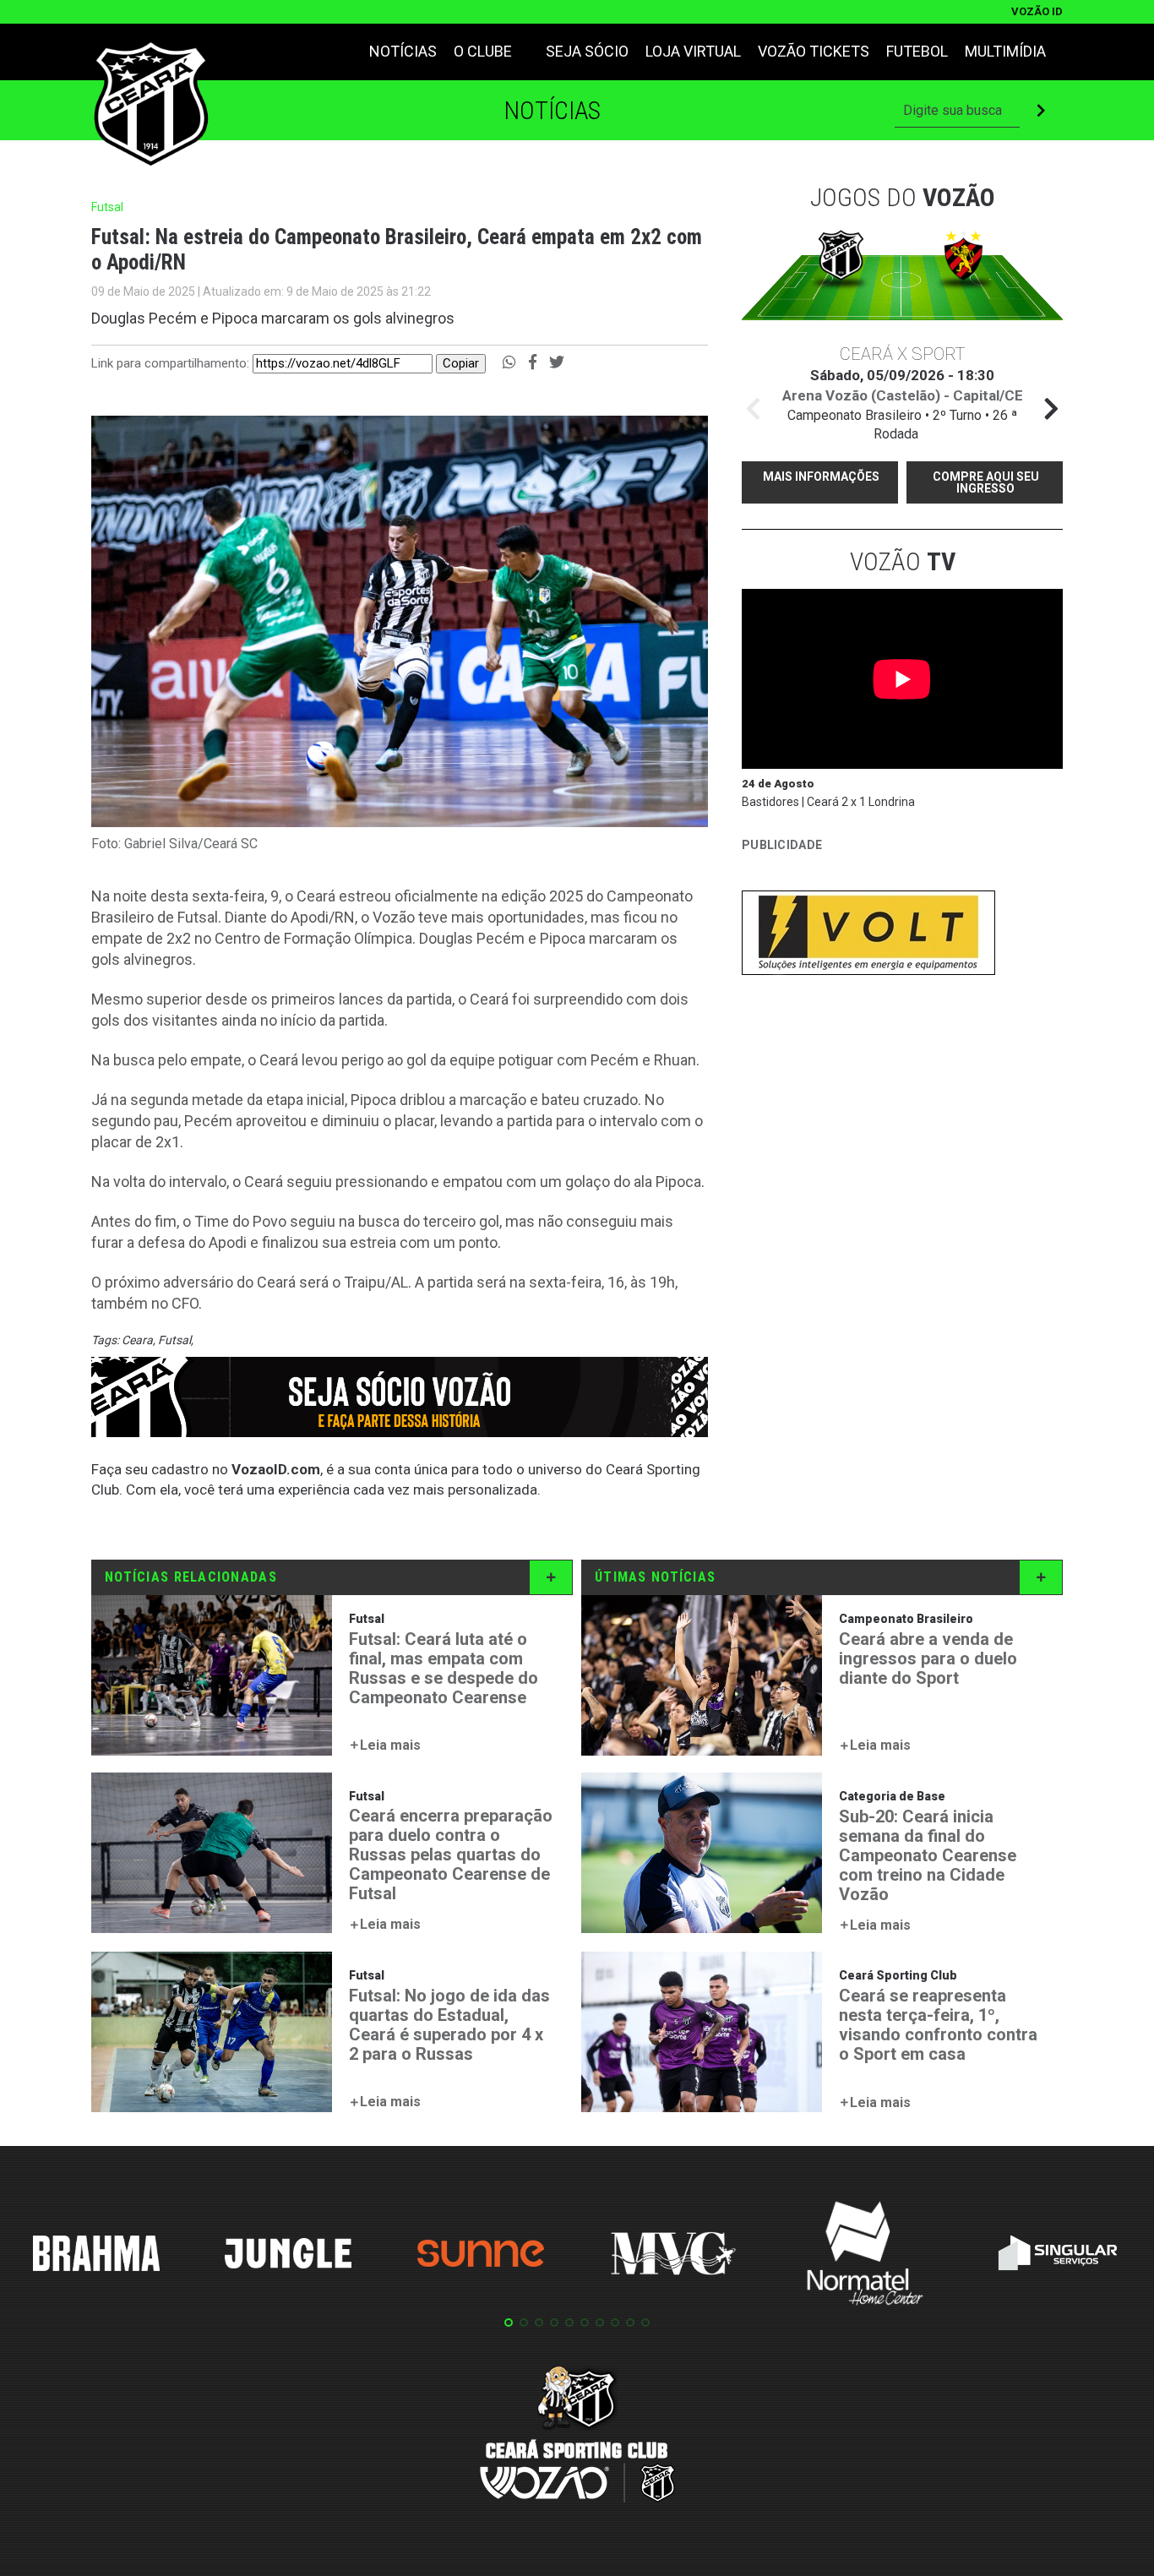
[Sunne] (481, 2256)
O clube (483, 51)
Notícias (403, 51)
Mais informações (821, 477)
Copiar (461, 363)
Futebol (917, 51)
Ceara (137, 1340)
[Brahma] (96, 2257)
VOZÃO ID (1037, 11)
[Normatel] (865, 2256)
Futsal (174, 1340)
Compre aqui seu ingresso (986, 482)
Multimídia (1005, 51)
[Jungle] (288, 2256)
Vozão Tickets (814, 51)
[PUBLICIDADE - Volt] (868, 936)
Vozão (903, 561)
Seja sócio (587, 51)
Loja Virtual (693, 51)
